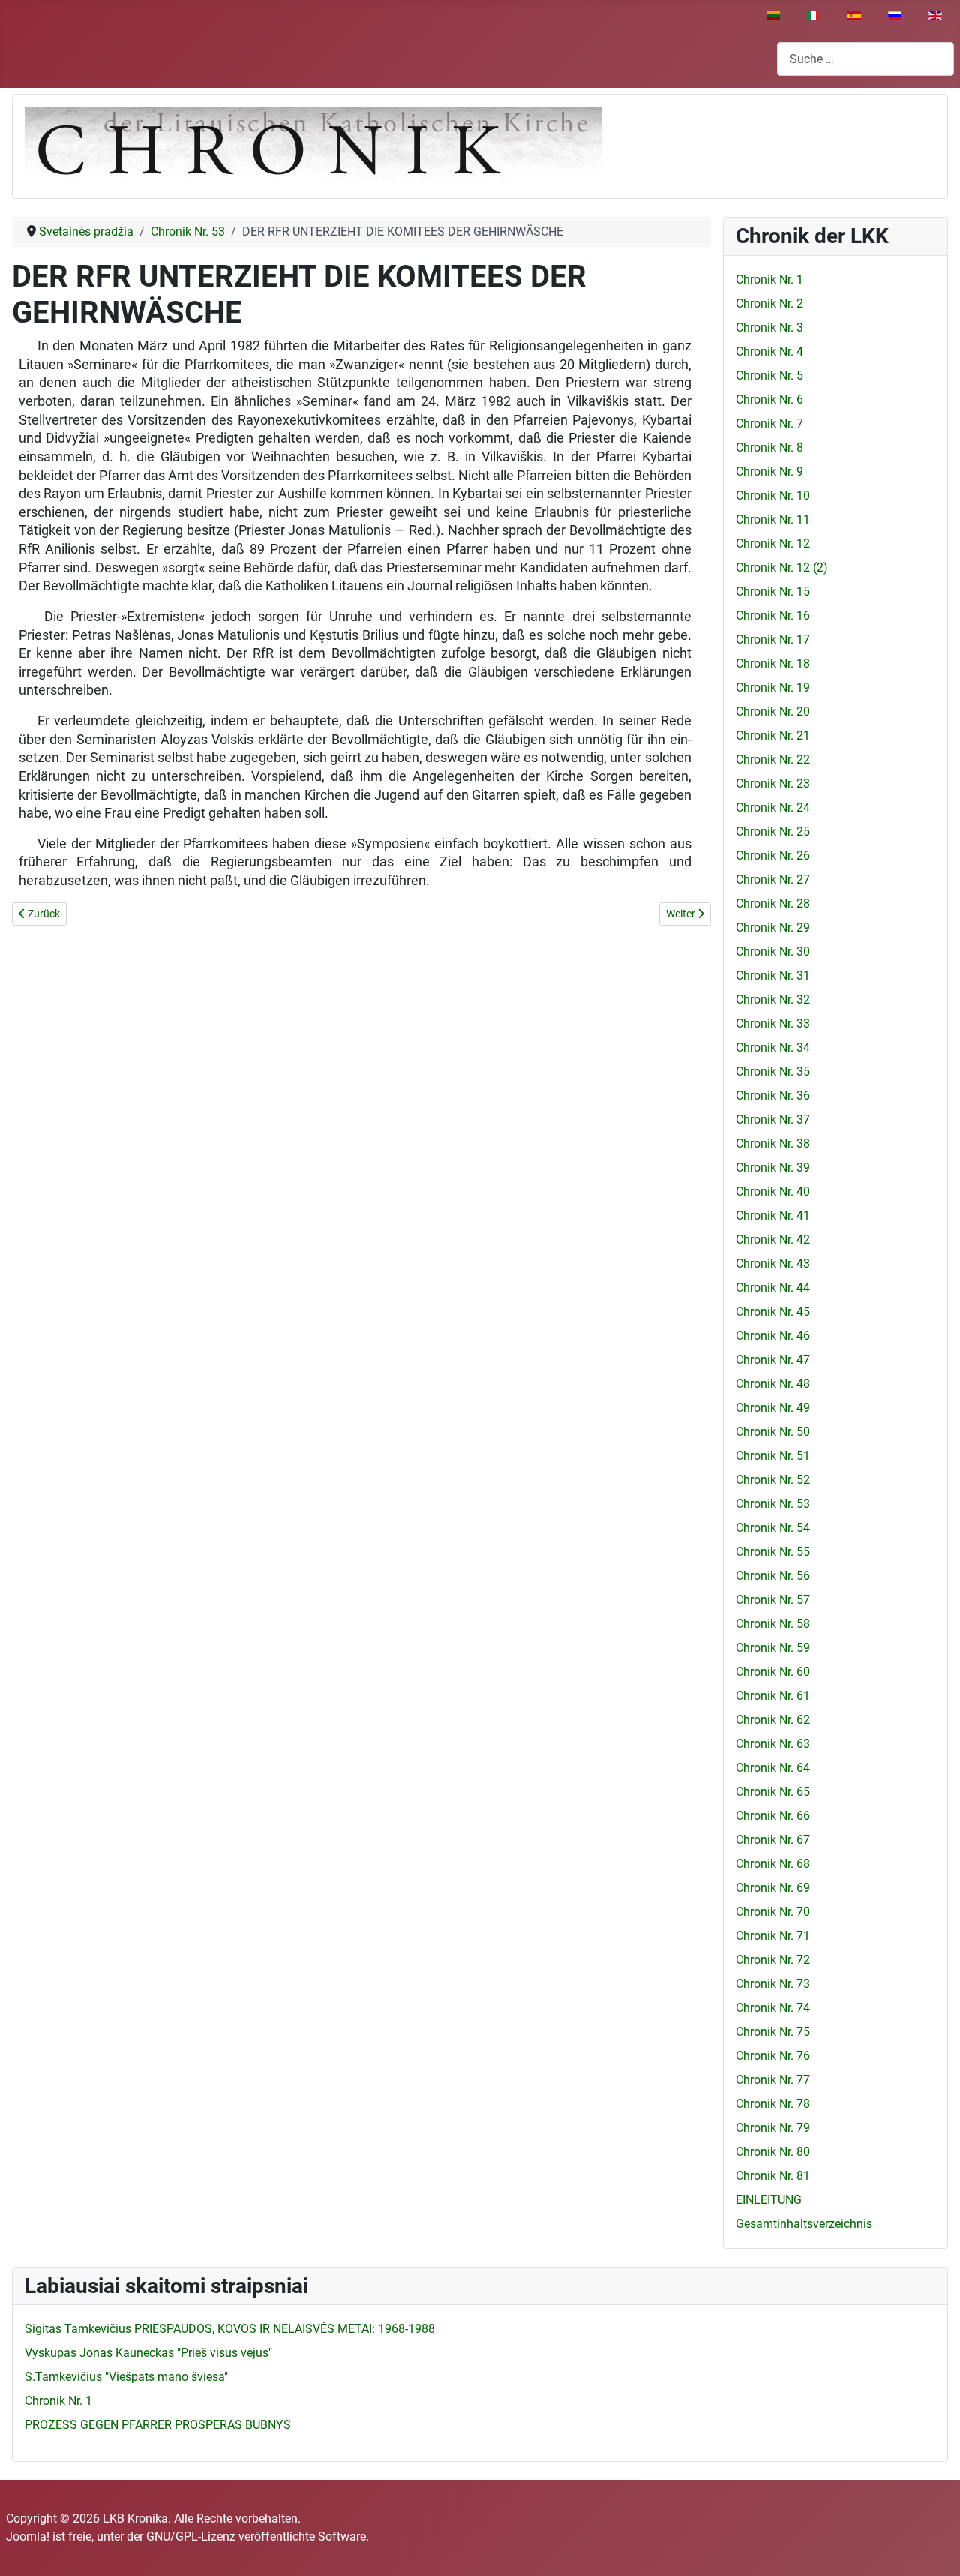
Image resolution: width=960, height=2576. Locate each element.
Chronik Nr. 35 (773, 1072)
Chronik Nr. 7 (769, 423)
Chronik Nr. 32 (773, 1000)
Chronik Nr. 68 (773, 1864)
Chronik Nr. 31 (773, 976)
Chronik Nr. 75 (773, 2032)
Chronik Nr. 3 (769, 327)
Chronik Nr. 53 (773, 1504)
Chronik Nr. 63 (773, 1744)
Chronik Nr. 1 (769, 279)
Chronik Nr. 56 (773, 1576)
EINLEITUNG (769, 2200)
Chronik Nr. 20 (773, 712)
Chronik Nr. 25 (773, 832)
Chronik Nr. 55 (773, 1552)
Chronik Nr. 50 (773, 1432)
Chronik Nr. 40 (773, 1192)
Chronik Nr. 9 (769, 471)
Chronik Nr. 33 (773, 1024)
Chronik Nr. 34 (773, 1048)
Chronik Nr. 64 (773, 1768)
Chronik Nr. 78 (773, 2104)
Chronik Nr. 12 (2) (782, 567)
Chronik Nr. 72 (773, 1960)
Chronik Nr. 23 (773, 784)
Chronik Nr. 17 (773, 639)
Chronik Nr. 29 (773, 928)
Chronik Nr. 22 (773, 760)
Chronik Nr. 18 (773, 664)
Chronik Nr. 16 (773, 615)
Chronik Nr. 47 (773, 1360)
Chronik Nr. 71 (773, 1936)
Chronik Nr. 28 (773, 904)
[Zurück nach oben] (934, 2548)
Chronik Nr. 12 (773, 543)
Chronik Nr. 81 (773, 2176)
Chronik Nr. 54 (773, 1528)
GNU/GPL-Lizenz (191, 2537)
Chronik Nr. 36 (773, 1096)
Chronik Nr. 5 (769, 375)
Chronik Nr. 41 (773, 1216)
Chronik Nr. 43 (773, 1264)
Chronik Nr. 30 (773, 952)
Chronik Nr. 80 (773, 2152)
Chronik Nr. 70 (773, 1912)
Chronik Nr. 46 (773, 1336)
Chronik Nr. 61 (773, 1696)
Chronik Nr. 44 (773, 1288)
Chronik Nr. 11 (773, 519)
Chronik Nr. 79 (773, 2128)
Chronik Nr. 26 (773, 856)
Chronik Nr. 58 (773, 1624)
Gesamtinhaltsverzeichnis (804, 2224)
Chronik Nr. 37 (773, 1120)
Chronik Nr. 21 (773, 736)
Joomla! (28, 2537)
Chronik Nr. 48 (773, 1384)
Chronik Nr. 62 (773, 1720)
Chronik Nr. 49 (773, 1408)
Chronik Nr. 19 (773, 688)
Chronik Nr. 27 (773, 880)
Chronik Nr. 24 (773, 808)
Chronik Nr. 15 (773, 591)
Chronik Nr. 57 (773, 1600)
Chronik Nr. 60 (773, 1672)
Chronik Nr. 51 (773, 1456)
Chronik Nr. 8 (769, 447)
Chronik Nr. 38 (773, 1144)
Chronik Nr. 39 (773, 1168)
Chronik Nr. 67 (773, 1840)
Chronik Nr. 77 (773, 2080)
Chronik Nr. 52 (773, 1480)
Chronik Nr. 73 (773, 1984)
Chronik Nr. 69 (773, 1888)
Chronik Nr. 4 (769, 351)
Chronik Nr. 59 (773, 1648)
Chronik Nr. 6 (769, 399)
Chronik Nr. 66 (773, 1816)
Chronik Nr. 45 (773, 1312)
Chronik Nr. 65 (773, 1792)
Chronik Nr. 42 (773, 1240)
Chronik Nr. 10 (773, 495)
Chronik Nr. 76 (773, 2056)
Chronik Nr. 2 (769, 303)
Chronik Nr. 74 (773, 2008)
